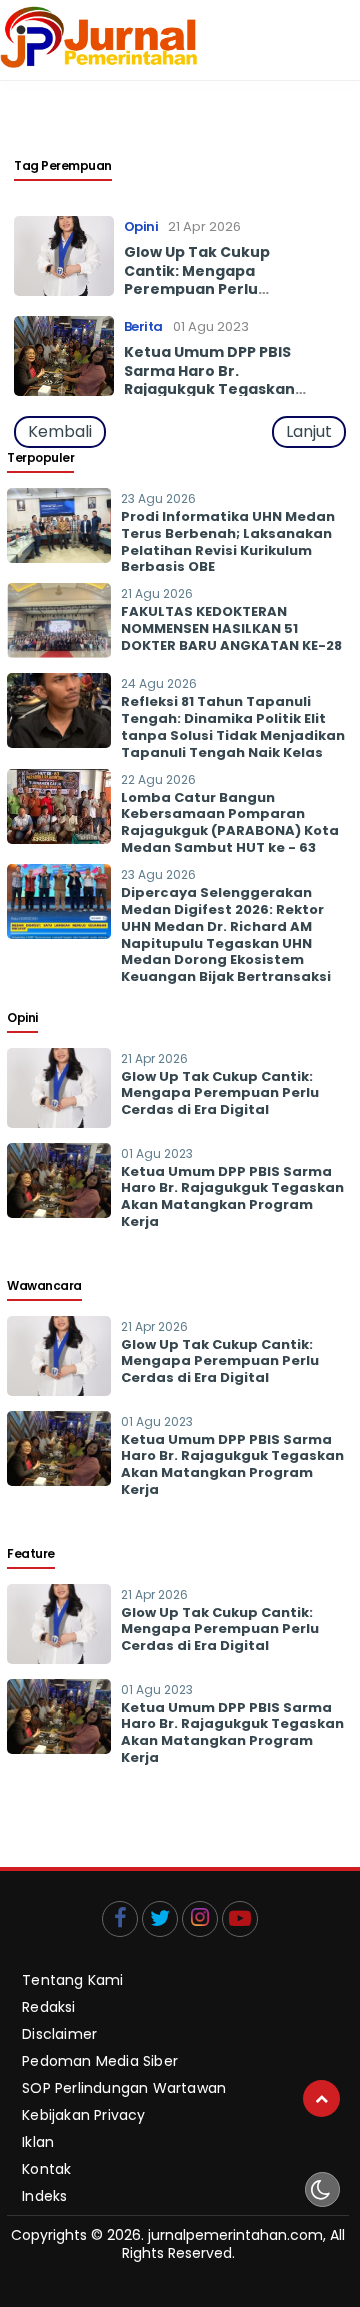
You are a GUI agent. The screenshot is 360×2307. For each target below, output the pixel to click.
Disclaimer (59, 2033)
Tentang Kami (72, 1979)
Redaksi (48, 2006)
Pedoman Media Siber (100, 2060)
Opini (141, 226)
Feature (31, 1553)
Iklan (38, 2141)
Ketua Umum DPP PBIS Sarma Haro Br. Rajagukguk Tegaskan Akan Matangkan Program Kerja (209, 388)
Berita (143, 326)
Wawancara (44, 1285)
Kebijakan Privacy (83, 2114)
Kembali (60, 431)
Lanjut (309, 431)
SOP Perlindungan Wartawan (124, 2087)
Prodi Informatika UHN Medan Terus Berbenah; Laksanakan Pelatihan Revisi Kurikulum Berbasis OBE (228, 542)
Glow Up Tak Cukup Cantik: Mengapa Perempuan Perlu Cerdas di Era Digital (201, 279)
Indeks (44, 2195)
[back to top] (321, 2098)
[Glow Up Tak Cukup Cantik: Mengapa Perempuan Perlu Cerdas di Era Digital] (59, 1122)
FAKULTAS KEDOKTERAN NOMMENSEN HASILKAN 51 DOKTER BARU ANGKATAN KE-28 (231, 628)
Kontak (46, 2168)
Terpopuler (40, 457)
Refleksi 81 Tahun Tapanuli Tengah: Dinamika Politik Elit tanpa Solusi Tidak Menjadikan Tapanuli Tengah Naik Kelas (233, 727)
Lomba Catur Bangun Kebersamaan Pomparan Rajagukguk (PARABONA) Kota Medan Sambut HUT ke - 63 (230, 823)
